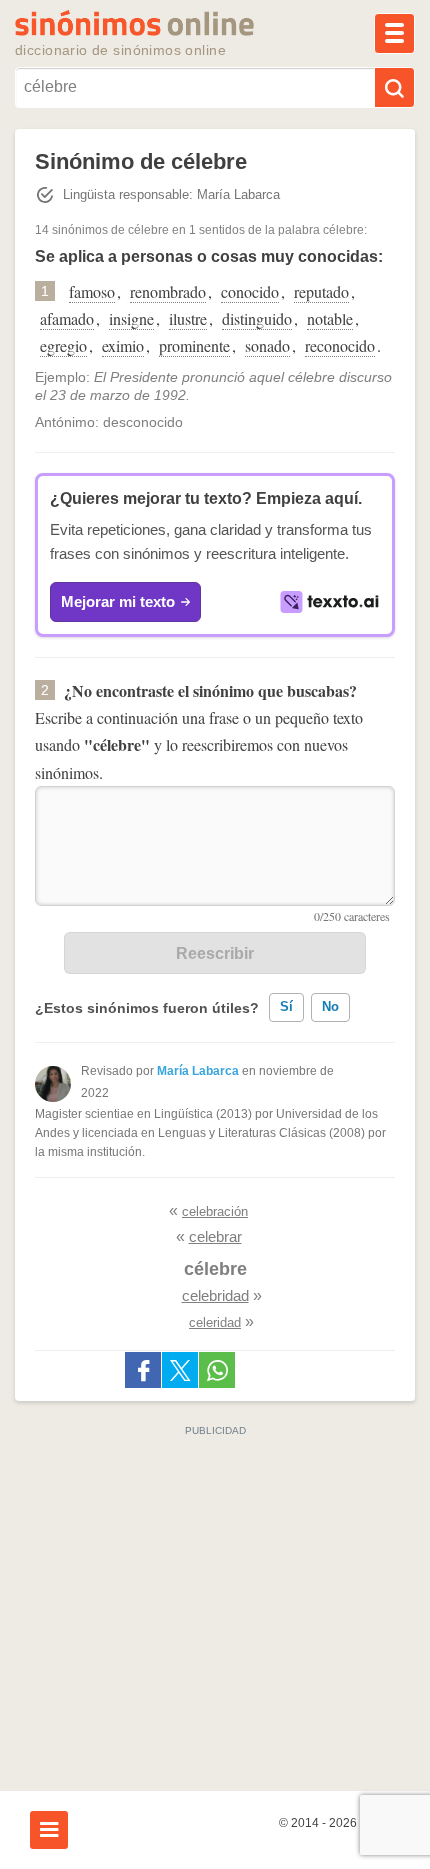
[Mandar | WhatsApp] (217, 1370)
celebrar (215, 1236)
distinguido (257, 318)
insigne (131, 318)
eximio (123, 345)
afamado (67, 318)
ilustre (188, 318)
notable (330, 318)
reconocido (340, 345)
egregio (63, 345)
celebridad (215, 1295)
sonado (267, 345)
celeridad (215, 1322)
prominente (194, 345)
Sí (286, 1006)
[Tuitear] (180, 1370)
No (330, 1006)
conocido (250, 291)
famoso (92, 291)
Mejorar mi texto (118, 601)
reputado (321, 291)
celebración (215, 1211)
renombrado (168, 291)
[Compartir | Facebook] (143, 1370)
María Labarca (198, 1071)
